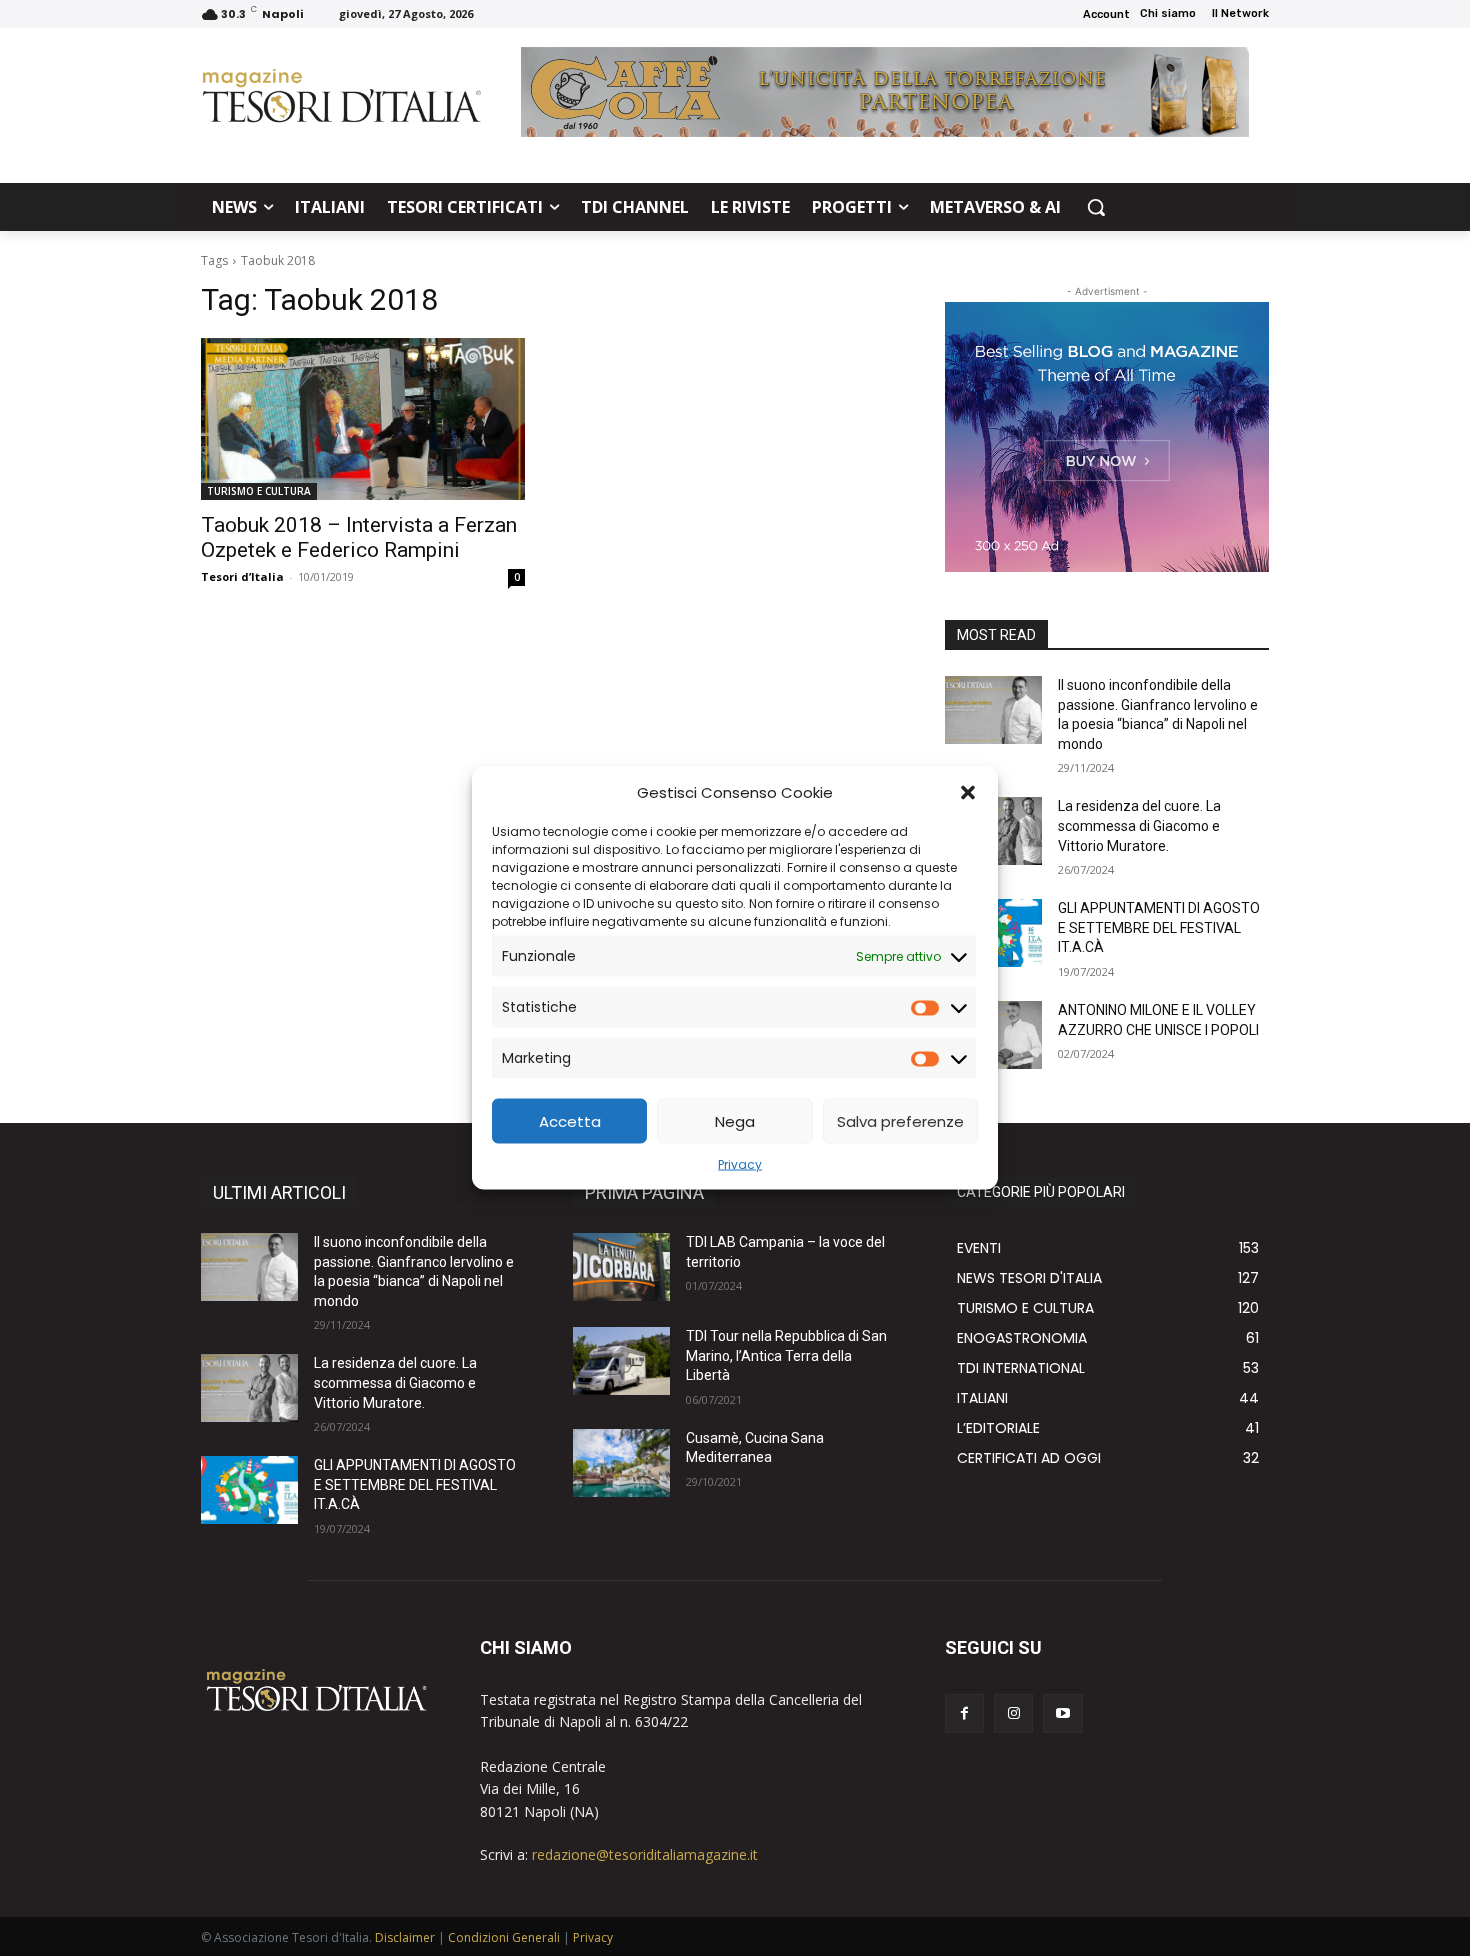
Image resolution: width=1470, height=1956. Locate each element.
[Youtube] (1062, 1713)
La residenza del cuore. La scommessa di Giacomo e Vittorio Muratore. (1139, 825)
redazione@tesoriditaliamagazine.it (645, 1854)
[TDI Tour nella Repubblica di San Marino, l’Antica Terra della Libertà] (621, 1361)
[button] (968, 792)
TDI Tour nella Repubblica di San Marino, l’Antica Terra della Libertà (786, 1355)
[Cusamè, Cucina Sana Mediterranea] (621, 1463)
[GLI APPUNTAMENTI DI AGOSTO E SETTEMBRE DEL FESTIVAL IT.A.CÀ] (249, 1490)
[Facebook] (964, 1713)
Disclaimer (405, 1937)
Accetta (570, 1120)
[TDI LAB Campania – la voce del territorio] (621, 1267)
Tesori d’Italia (242, 576)
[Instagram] (1013, 1713)
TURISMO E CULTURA (259, 491)
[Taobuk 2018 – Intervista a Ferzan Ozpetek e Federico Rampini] (363, 419)
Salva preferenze (900, 1120)
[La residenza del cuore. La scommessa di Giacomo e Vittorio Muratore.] (249, 1388)
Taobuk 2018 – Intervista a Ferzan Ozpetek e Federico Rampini (359, 537)
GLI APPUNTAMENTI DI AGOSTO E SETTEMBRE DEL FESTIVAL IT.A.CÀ (1159, 927)
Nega (735, 1120)
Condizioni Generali (504, 1937)
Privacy (740, 1164)
